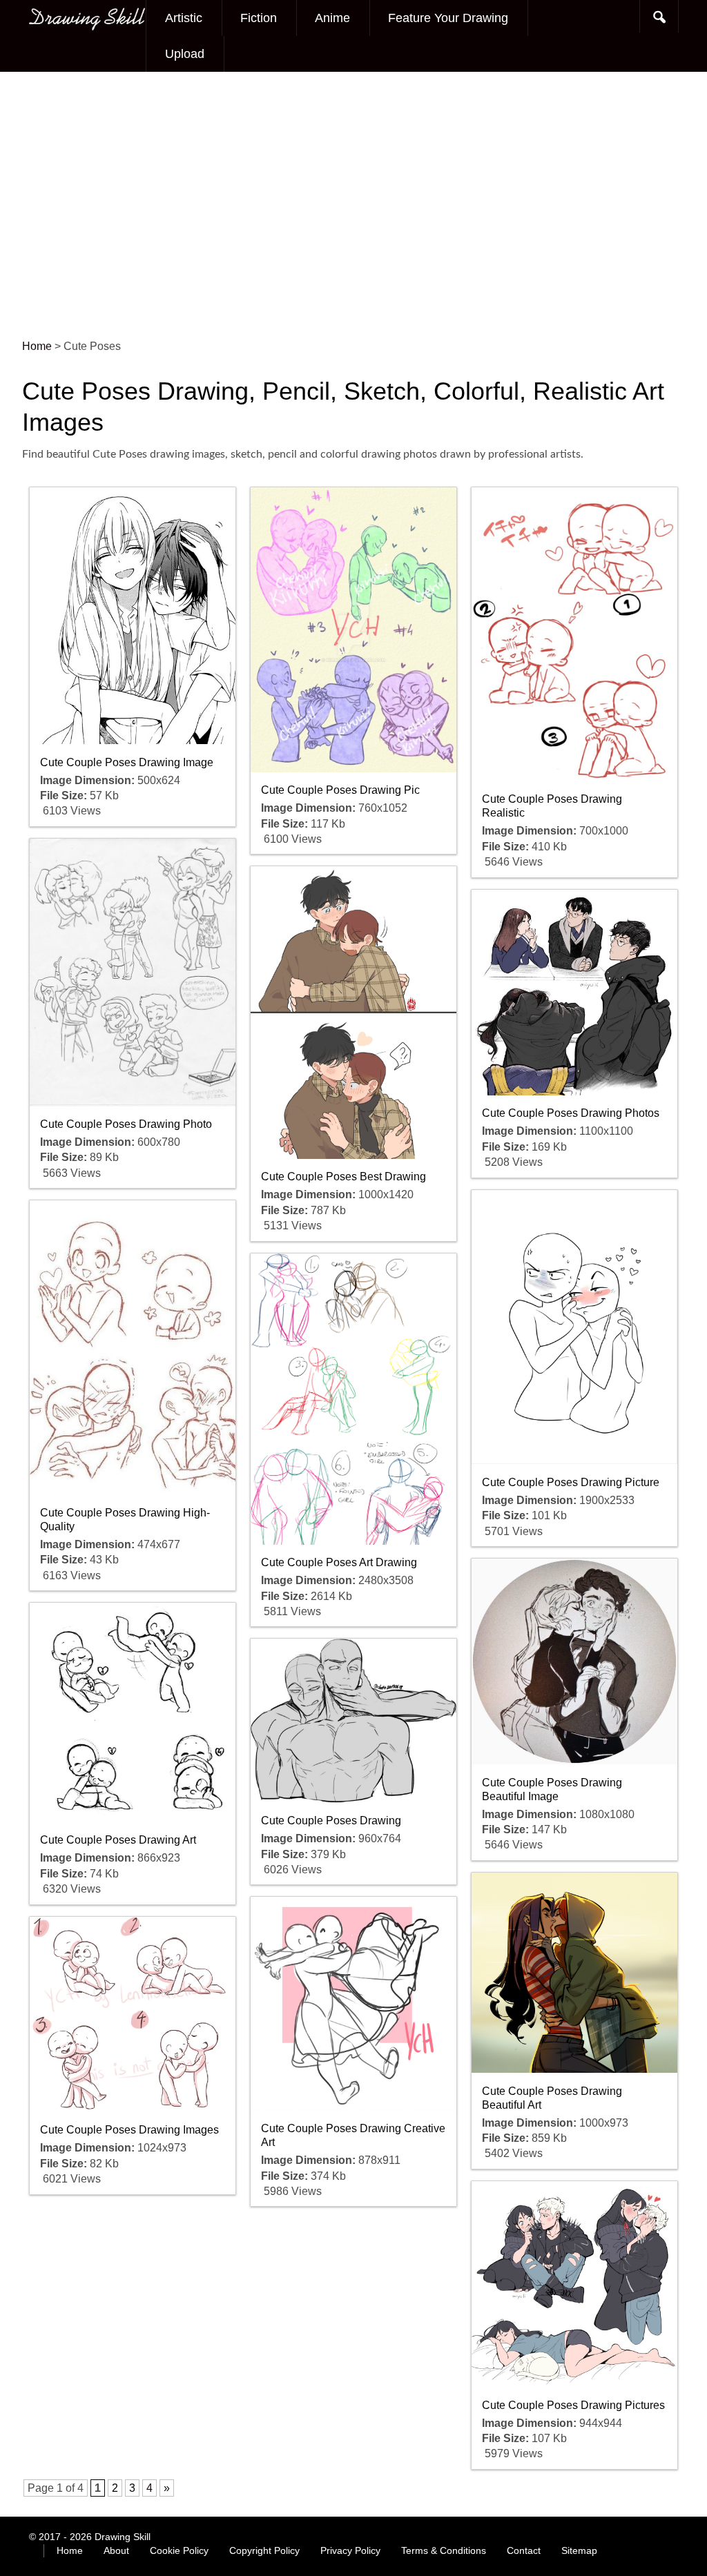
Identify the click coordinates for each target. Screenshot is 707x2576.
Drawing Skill (123, 2537)
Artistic (184, 18)
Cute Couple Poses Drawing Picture (571, 1482)
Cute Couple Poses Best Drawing (343, 1177)
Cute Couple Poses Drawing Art (118, 1840)
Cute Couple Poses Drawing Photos (571, 1113)
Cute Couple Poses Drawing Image (127, 762)
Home (70, 2550)
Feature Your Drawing (448, 18)
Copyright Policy (264, 2550)
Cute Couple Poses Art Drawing (339, 1562)
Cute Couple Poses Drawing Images (129, 2130)
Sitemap (579, 2550)
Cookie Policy (179, 2550)
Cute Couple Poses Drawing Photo (126, 1124)
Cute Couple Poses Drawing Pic (340, 790)
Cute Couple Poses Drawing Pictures (573, 2405)
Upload (185, 54)
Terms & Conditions (444, 2550)
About (116, 2550)
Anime (332, 18)
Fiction (259, 18)
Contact (524, 2550)
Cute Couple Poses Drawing (331, 1821)
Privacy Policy (350, 2550)
